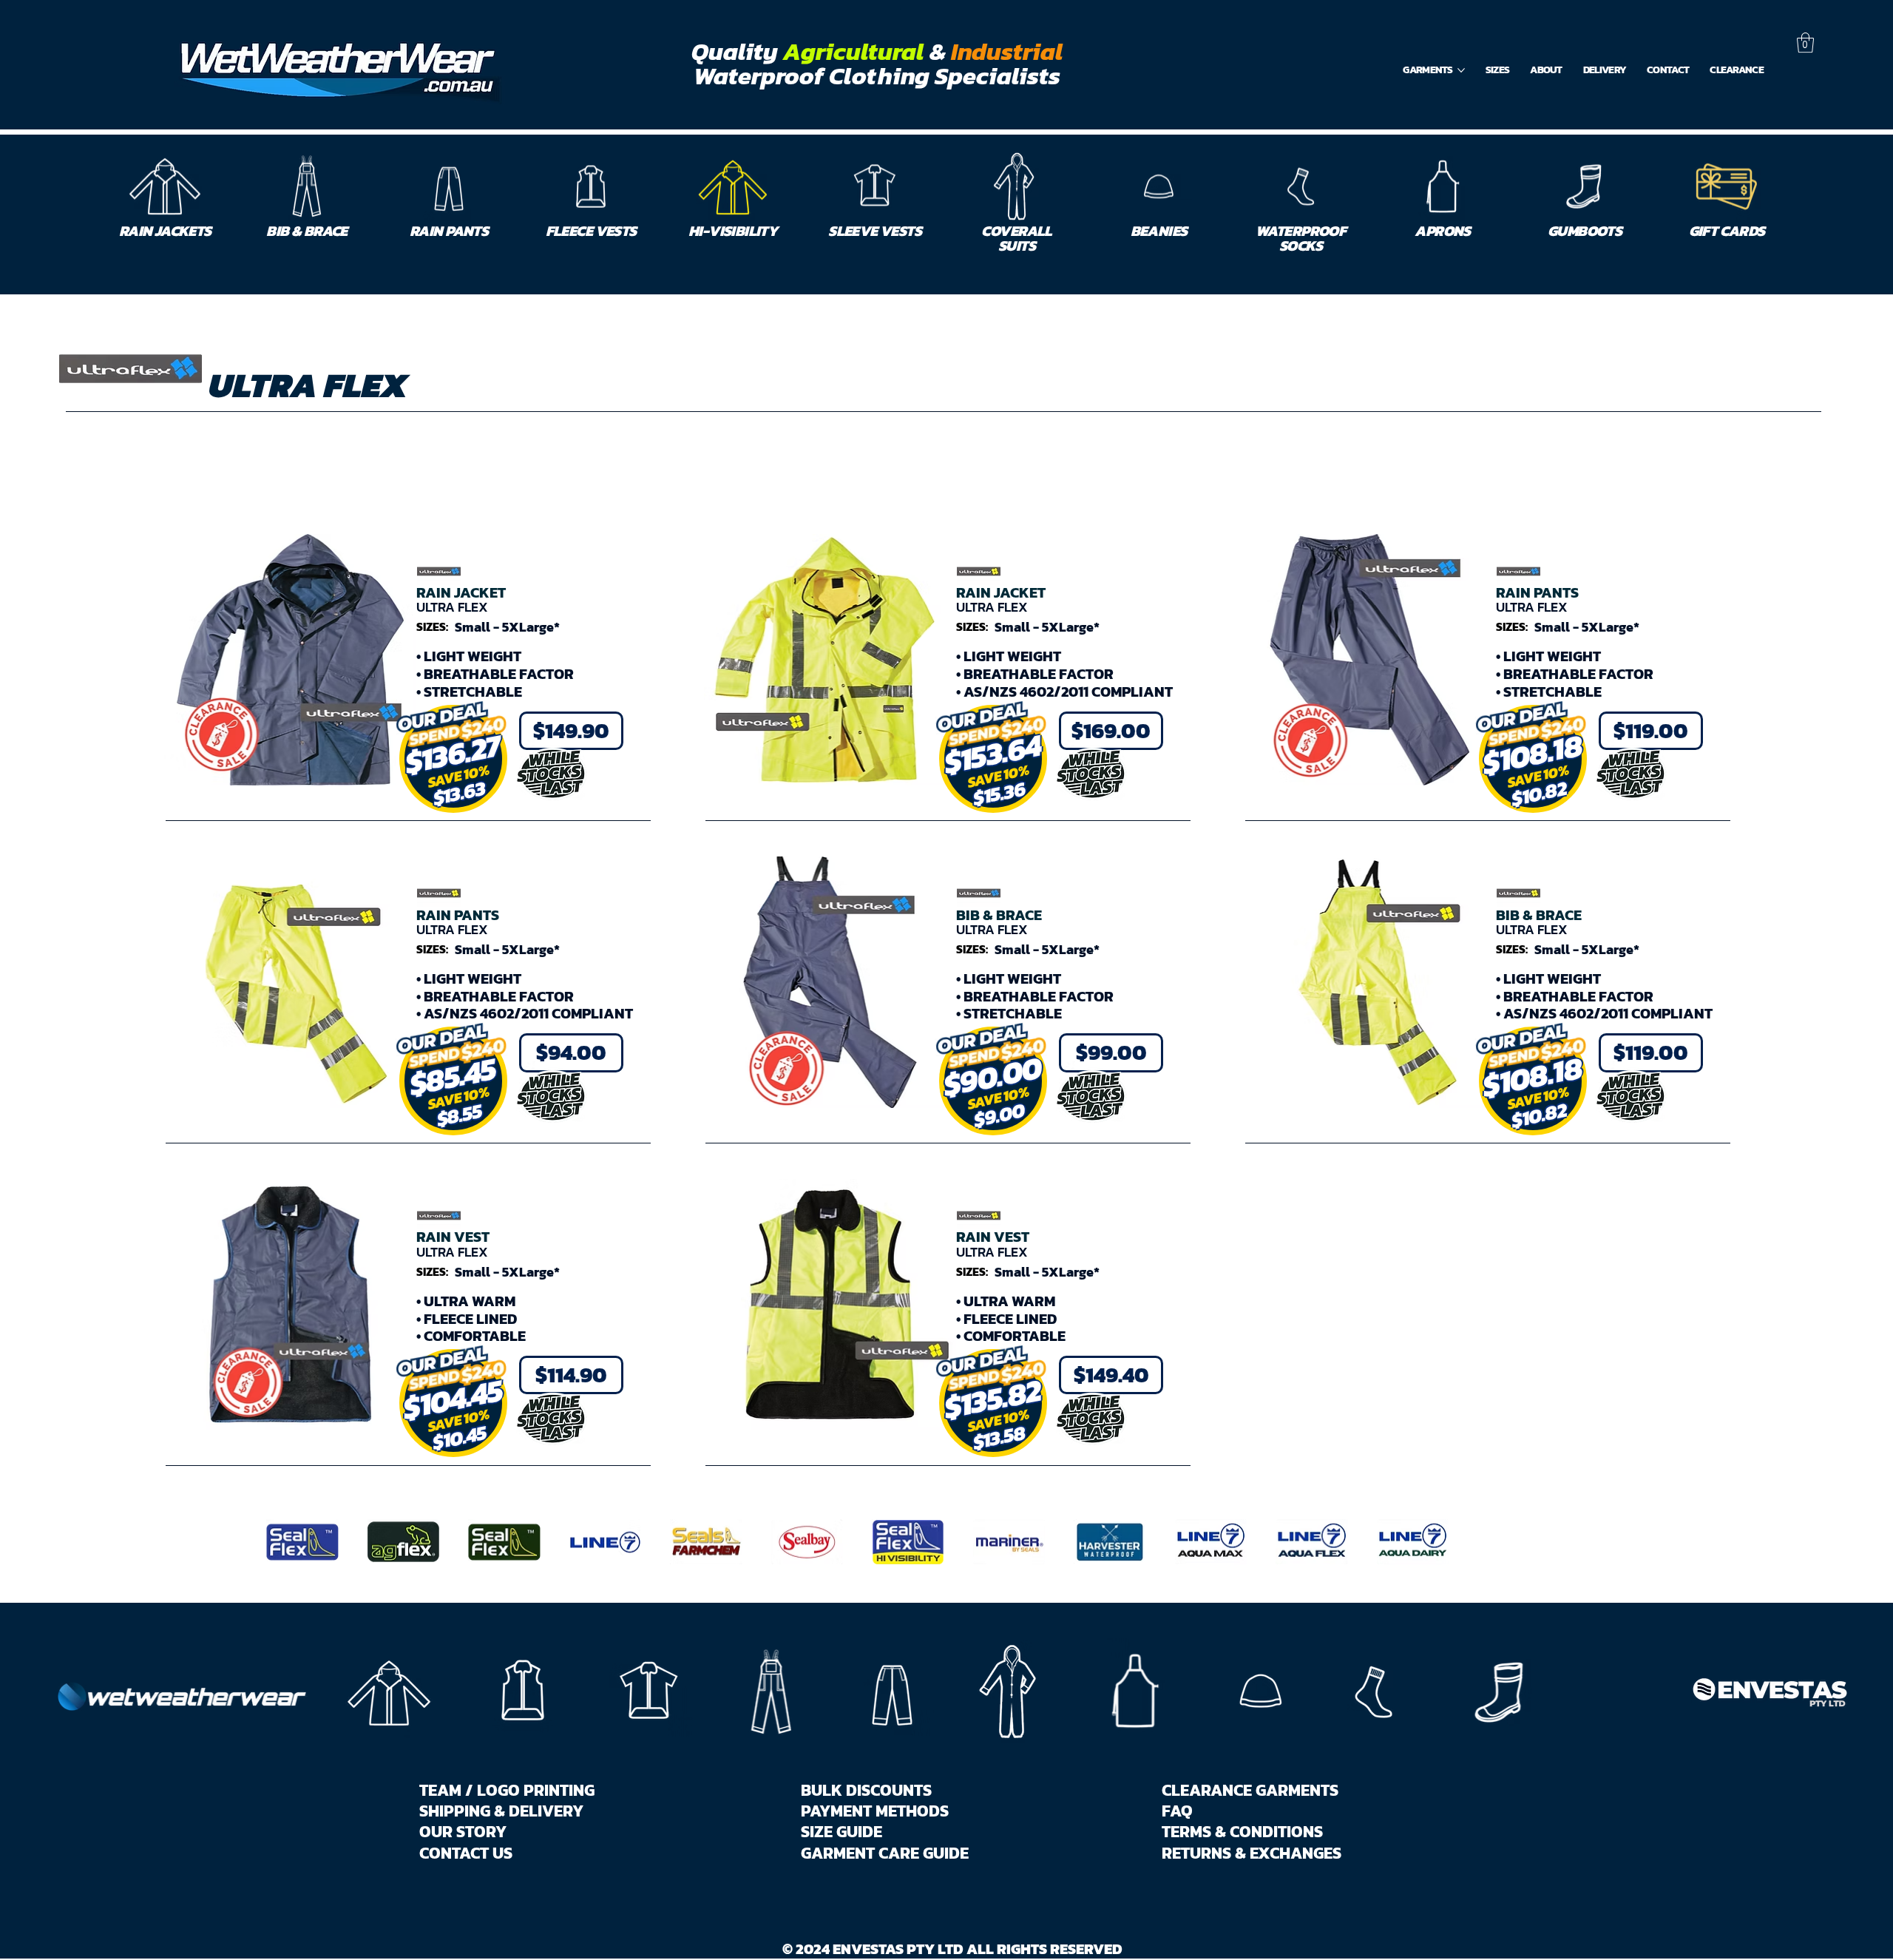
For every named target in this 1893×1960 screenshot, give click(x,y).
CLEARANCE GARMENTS (1250, 1790)
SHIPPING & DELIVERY (501, 1811)
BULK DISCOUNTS (866, 1790)
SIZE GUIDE (841, 1831)
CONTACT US (466, 1853)
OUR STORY (463, 1831)
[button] (1805, 43)
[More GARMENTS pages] (1461, 70)
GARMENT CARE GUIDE (885, 1853)
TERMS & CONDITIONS (1242, 1831)
